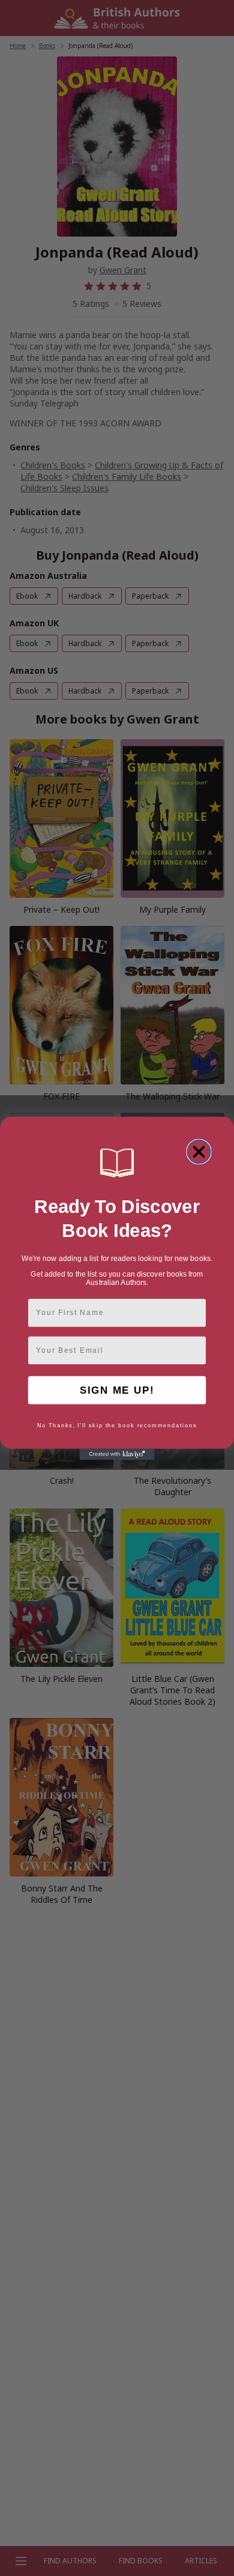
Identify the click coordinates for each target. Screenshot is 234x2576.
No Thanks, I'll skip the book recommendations (117, 1425)
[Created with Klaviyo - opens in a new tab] (117, 1454)
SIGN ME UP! (117, 1390)
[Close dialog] (199, 1151)
